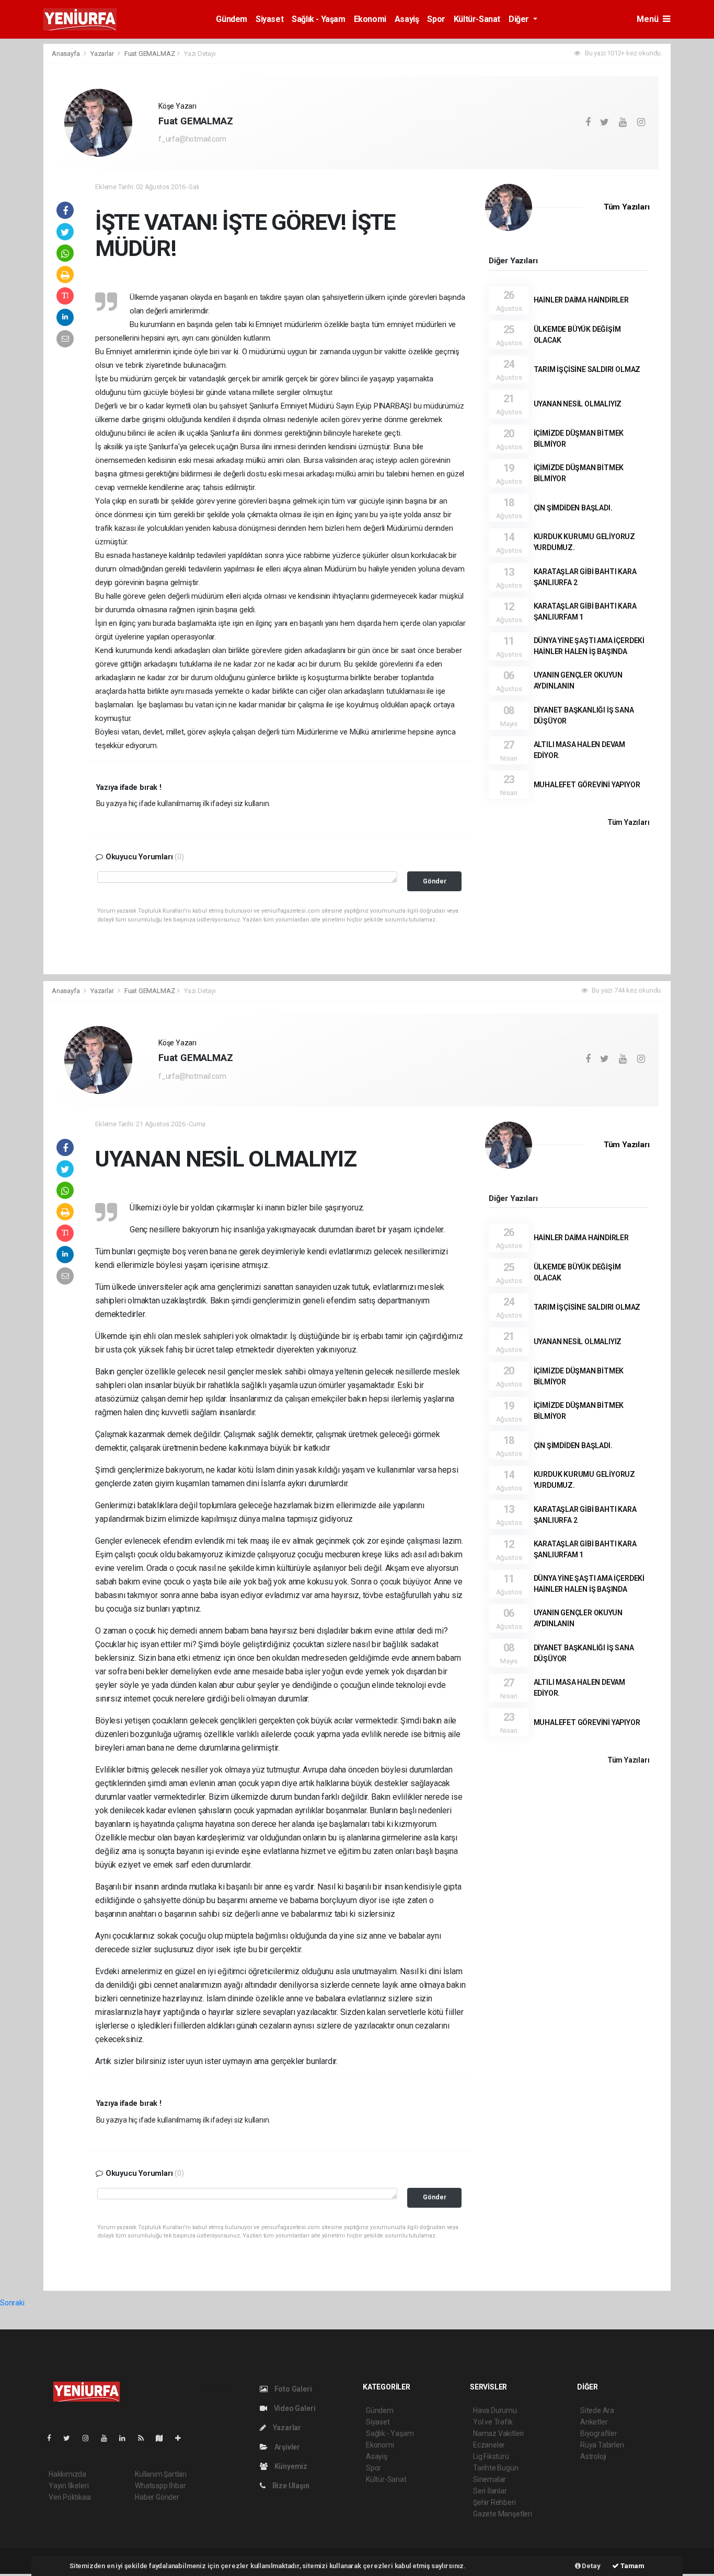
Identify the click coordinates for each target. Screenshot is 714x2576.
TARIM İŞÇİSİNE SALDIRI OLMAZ (587, 369)
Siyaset (269, 19)
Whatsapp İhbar (160, 2486)
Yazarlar (103, 54)
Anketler (594, 2422)
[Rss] (145, 2438)
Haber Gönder (157, 2497)
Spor (436, 19)
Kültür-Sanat (477, 19)
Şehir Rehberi (494, 2502)
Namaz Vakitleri (498, 2433)
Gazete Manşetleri (503, 2514)
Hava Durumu (495, 2410)
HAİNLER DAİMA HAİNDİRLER (581, 300)
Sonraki (12, 2303)
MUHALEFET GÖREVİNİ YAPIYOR (587, 785)
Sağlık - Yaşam (318, 19)
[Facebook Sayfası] (53, 2438)
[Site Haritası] (164, 2438)
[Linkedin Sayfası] (126, 2438)
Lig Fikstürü (491, 2456)
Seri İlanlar (490, 2491)
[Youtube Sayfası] (108, 2438)
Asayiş (407, 19)
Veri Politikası (70, 2497)
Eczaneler (489, 2445)
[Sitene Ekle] (182, 2438)
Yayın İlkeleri (68, 2486)
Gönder (435, 881)
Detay (591, 2566)
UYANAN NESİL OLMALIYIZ (578, 404)
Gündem (232, 19)
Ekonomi (370, 19)
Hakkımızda (67, 2474)
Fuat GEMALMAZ (150, 54)
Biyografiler (599, 2433)
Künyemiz (290, 2466)
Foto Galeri (292, 2389)
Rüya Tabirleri (602, 2445)
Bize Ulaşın (290, 2486)
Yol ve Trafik (493, 2422)
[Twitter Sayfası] (71, 2438)
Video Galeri (294, 2408)
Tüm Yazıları (627, 207)
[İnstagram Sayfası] (90, 2438)
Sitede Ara (597, 2410)
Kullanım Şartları (161, 2474)
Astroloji (593, 2456)
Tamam (632, 2566)
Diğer (520, 19)
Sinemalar (490, 2479)
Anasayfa (66, 54)
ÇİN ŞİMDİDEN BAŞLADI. (573, 508)
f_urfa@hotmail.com (192, 139)
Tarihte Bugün (496, 2468)
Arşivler (286, 2447)
